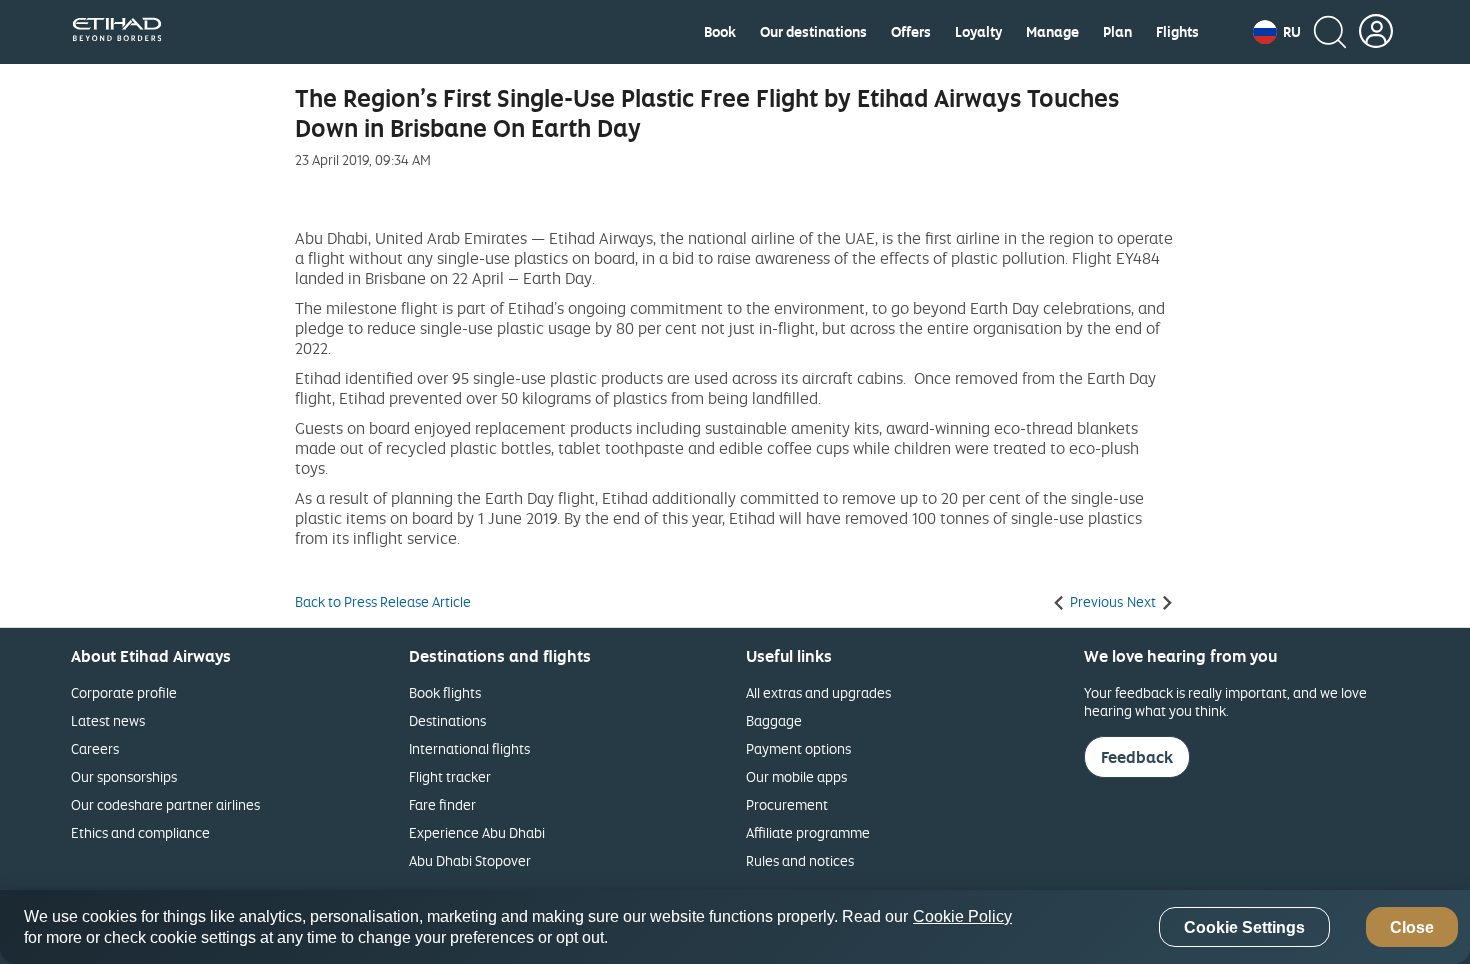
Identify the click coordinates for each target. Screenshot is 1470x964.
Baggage (774, 720)
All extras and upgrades (818, 692)
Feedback (1137, 757)
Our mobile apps (796, 776)
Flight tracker (450, 776)
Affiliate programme (808, 832)
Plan (1117, 32)
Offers (911, 32)
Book (720, 32)
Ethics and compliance (140, 832)
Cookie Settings (1244, 927)
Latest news (108, 720)
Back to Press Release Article (383, 602)
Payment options (798, 748)
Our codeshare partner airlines (165, 804)
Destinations (447, 720)
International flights (469, 748)
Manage (1052, 32)
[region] (735, 927)
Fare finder (442, 804)
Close (1412, 927)
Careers (95, 748)
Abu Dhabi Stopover (470, 860)
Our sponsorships (124, 776)
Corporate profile (124, 692)
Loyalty (978, 32)
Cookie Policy (962, 916)
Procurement (787, 804)
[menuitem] (720, 32)
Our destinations (813, 32)
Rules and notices (800, 860)
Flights (1177, 32)
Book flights (445, 692)
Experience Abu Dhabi (477, 832)
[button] (1277, 32)
